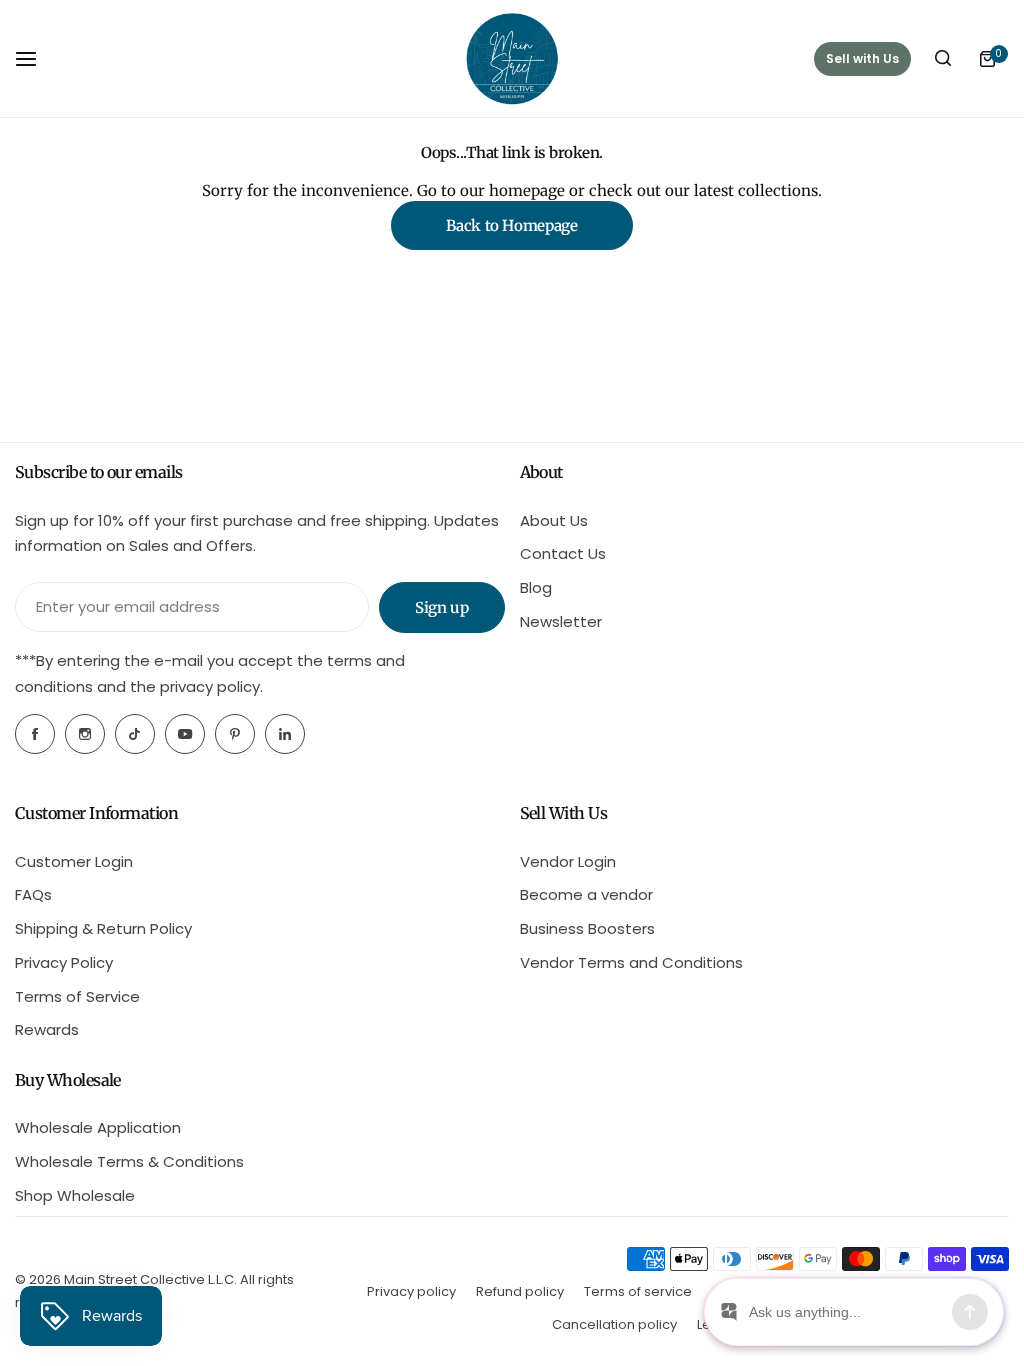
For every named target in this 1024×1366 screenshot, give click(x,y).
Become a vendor (586, 894)
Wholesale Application (98, 1127)
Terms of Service (77, 996)
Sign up (441, 607)
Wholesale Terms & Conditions (129, 1161)
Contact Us (563, 553)
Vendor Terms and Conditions (631, 962)
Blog (536, 587)
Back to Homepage (511, 225)
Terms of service (638, 1291)
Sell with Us (862, 58)
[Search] (943, 59)
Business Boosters (587, 928)
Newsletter (561, 621)
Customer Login (74, 861)
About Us (554, 520)
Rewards (47, 1029)
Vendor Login (568, 861)
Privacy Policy (64, 962)
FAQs (33, 894)
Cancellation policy (614, 1324)
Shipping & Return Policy (103, 928)
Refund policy (520, 1291)
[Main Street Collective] (512, 58)
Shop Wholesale (75, 1195)
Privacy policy (411, 1291)
